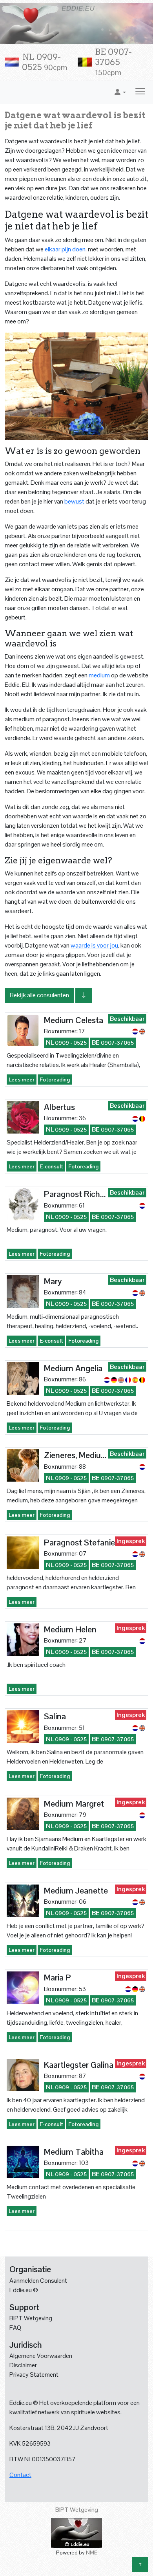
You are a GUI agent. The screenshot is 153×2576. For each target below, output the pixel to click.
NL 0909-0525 (45, 62)
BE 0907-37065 (113, 62)
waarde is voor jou (94, 945)
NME (92, 2553)
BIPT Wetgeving (31, 2318)
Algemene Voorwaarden (41, 2356)
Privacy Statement (34, 2375)
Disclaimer (23, 2365)
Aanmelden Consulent (38, 2281)
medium (99, 675)
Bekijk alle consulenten (39, 995)
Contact (20, 2475)
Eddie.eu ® (24, 2290)
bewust (74, 501)
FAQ (15, 2328)
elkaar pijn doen (65, 249)
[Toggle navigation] (140, 92)
